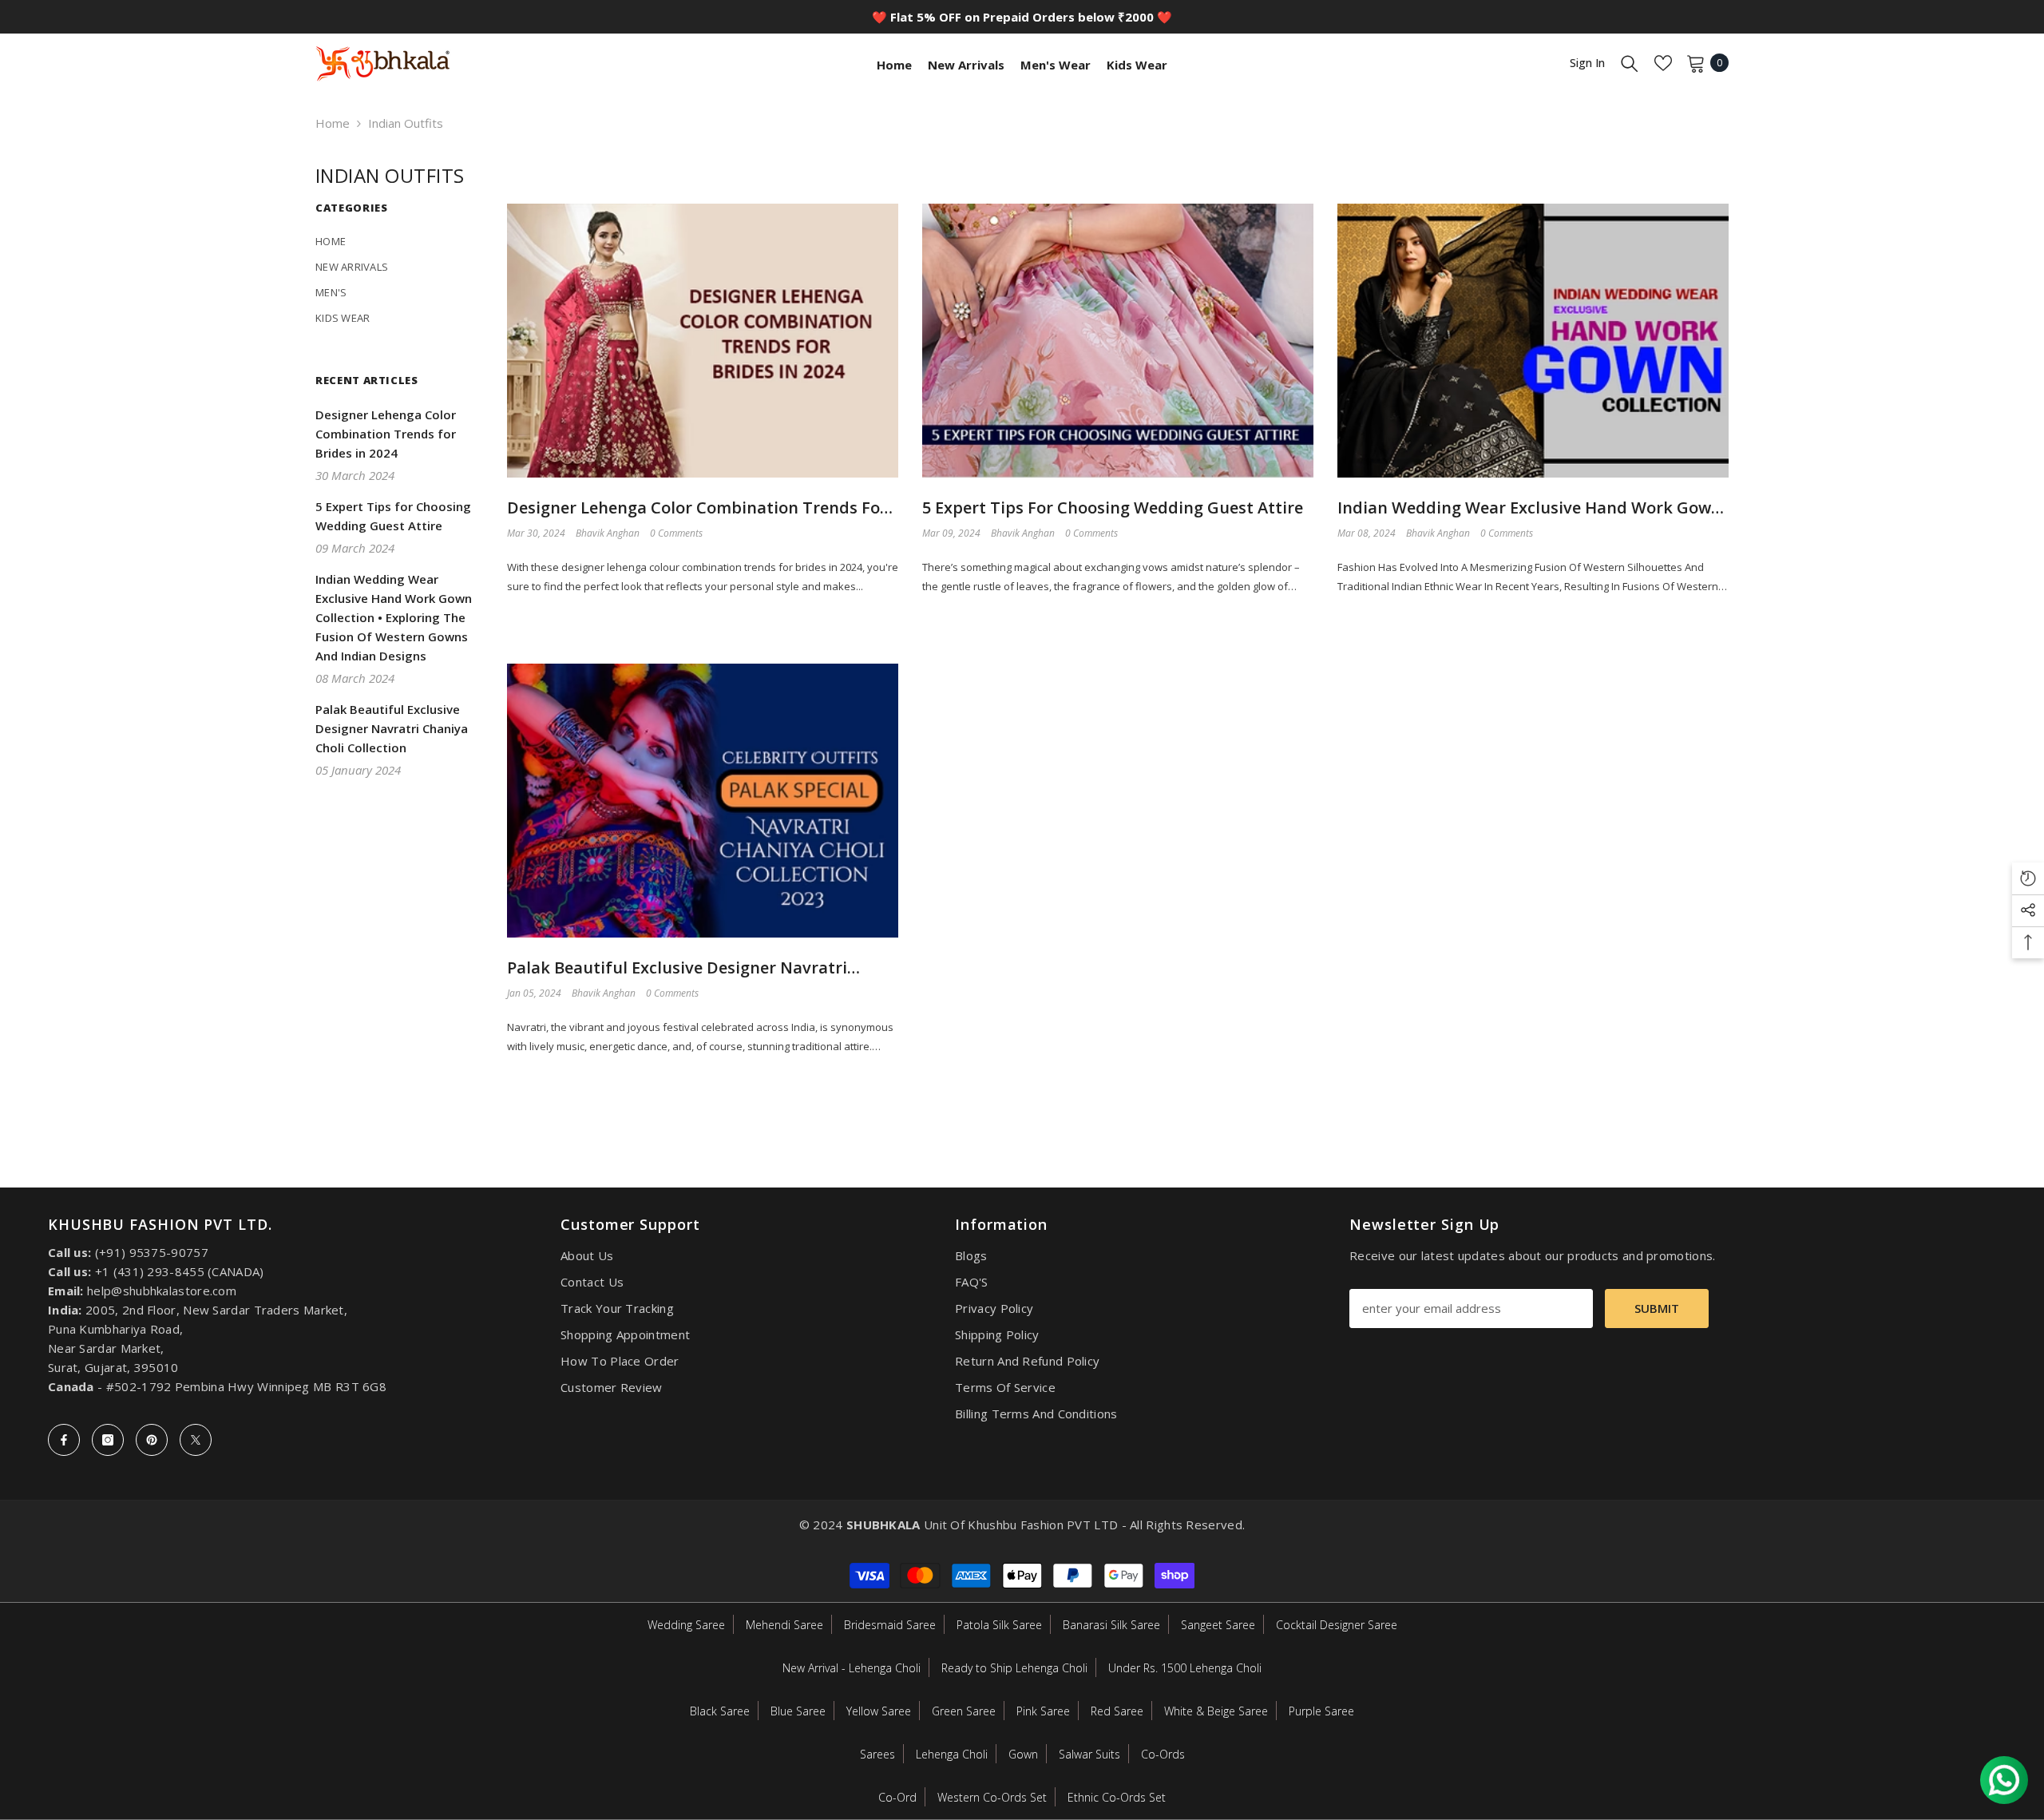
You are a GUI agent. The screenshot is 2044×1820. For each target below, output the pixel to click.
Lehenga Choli (952, 1754)
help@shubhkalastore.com (162, 1291)
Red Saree (1117, 1711)
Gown (1023, 1754)
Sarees (877, 1754)
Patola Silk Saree (999, 1625)
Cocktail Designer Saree (1337, 1625)
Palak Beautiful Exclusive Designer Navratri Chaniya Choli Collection (677, 968)
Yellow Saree (879, 1711)
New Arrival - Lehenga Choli (852, 1668)
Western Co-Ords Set (992, 1797)
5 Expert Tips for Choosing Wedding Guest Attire (1113, 508)
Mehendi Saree (784, 1625)
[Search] (1630, 63)
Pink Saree (1043, 1711)
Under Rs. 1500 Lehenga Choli (1185, 1668)
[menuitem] (399, 241)
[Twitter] (196, 1440)
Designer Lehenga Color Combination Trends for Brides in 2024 (697, 508)
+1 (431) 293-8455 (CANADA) (180, 1271)
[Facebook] (64, 1440)
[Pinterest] (152, 1440)
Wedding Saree (686, 1625)
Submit (1657, 1308)
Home (333, 123)
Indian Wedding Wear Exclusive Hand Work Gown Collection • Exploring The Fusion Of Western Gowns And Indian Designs (1529, 508)
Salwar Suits (1089, 1754)
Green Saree (964, 1711)
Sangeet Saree (1218, 1625)
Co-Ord (897, 1797)
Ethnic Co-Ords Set (1117, 1797)
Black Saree (720, 1711)
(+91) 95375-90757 (152, 1252)
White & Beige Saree (1216, 1711)
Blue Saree (798, 1711)
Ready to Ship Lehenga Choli (1014, 1668)
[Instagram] (108, 1440)
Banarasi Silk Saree (1111, 1625)
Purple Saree (1321, 1711)
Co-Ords (1163, 1754)
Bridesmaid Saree (890, 1625)
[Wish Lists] (1663, 63)
